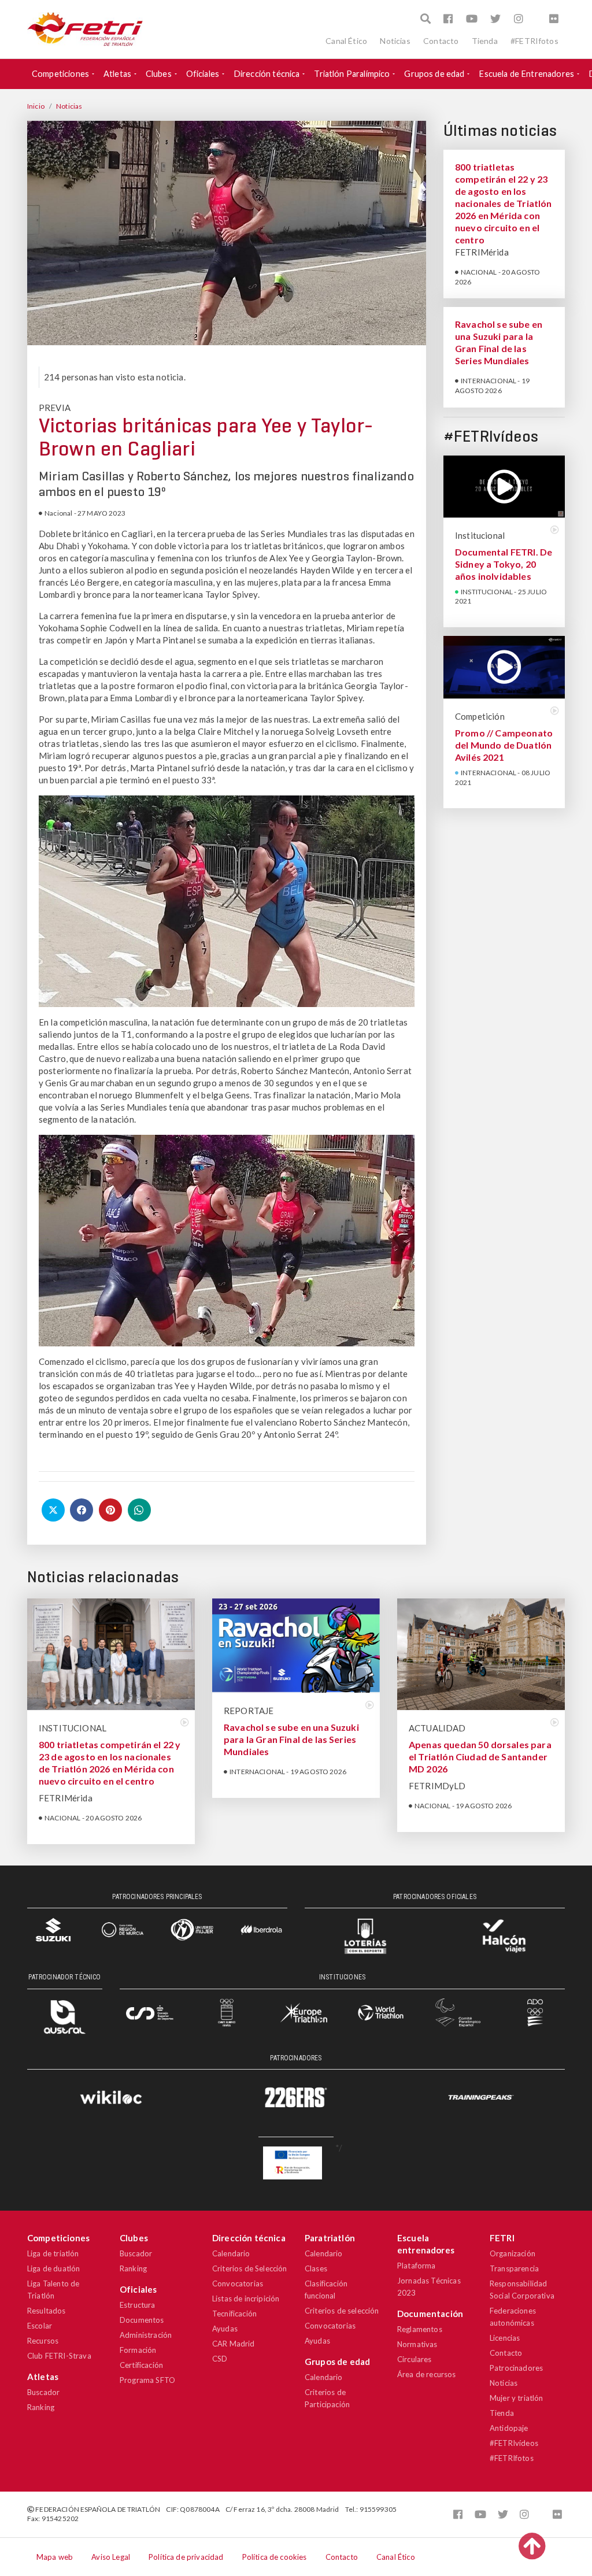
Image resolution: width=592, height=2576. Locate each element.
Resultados (47, 2311)
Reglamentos (420, 2329)
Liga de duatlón (53, 2268)
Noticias (395, 41)
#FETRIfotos (534, 41)
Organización (513, 2253)
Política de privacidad (186, 2557)
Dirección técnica (267, 74)
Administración (146, 2335)
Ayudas (225, 2329)
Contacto (441, 41)
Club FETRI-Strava (59, 2356)
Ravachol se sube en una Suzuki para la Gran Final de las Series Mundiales (291, 1739)
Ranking (41, 2407)
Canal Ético (346, 41)
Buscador (43, 2392)
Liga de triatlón (53, 2253)
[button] (425, 19)
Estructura (138, 2305)
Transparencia (514, 2268)
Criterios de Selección (250, 2268)
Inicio (36, 106)
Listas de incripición (246, 2299)
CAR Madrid (234, 2344)
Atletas (117, 74)
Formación (138, 2350)
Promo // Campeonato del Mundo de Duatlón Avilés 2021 (504, 745)
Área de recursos (427, 2374)
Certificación (141, 2365)
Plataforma (417, 2266)
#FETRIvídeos (514, 2443)
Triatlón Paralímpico (352, 74)
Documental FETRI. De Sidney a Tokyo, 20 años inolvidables (504, 564)
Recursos (43, 2341)
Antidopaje (509, 2428)
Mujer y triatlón (517, 2398)
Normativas (417, 2344)
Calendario (231, 2253)
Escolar (40, 2326)
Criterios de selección (342, 2311)
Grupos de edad (434, 74)
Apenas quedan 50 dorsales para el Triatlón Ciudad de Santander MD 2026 (480, 1757)
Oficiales (203, 74)
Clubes (159, 74)
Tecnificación (234, 2314)
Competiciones (60, 74)
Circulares (415, 2359)
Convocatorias (238, 2283)
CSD (220, 2359)
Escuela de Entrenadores (526, 74)
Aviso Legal (111, 2557)
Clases (316, 2268)
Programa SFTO (147, 2380)
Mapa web (55, 2557)
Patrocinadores (516, 2368)
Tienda (485, 41)
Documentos (142, 2320)
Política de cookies (275, 2557)
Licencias (505, 2338)
